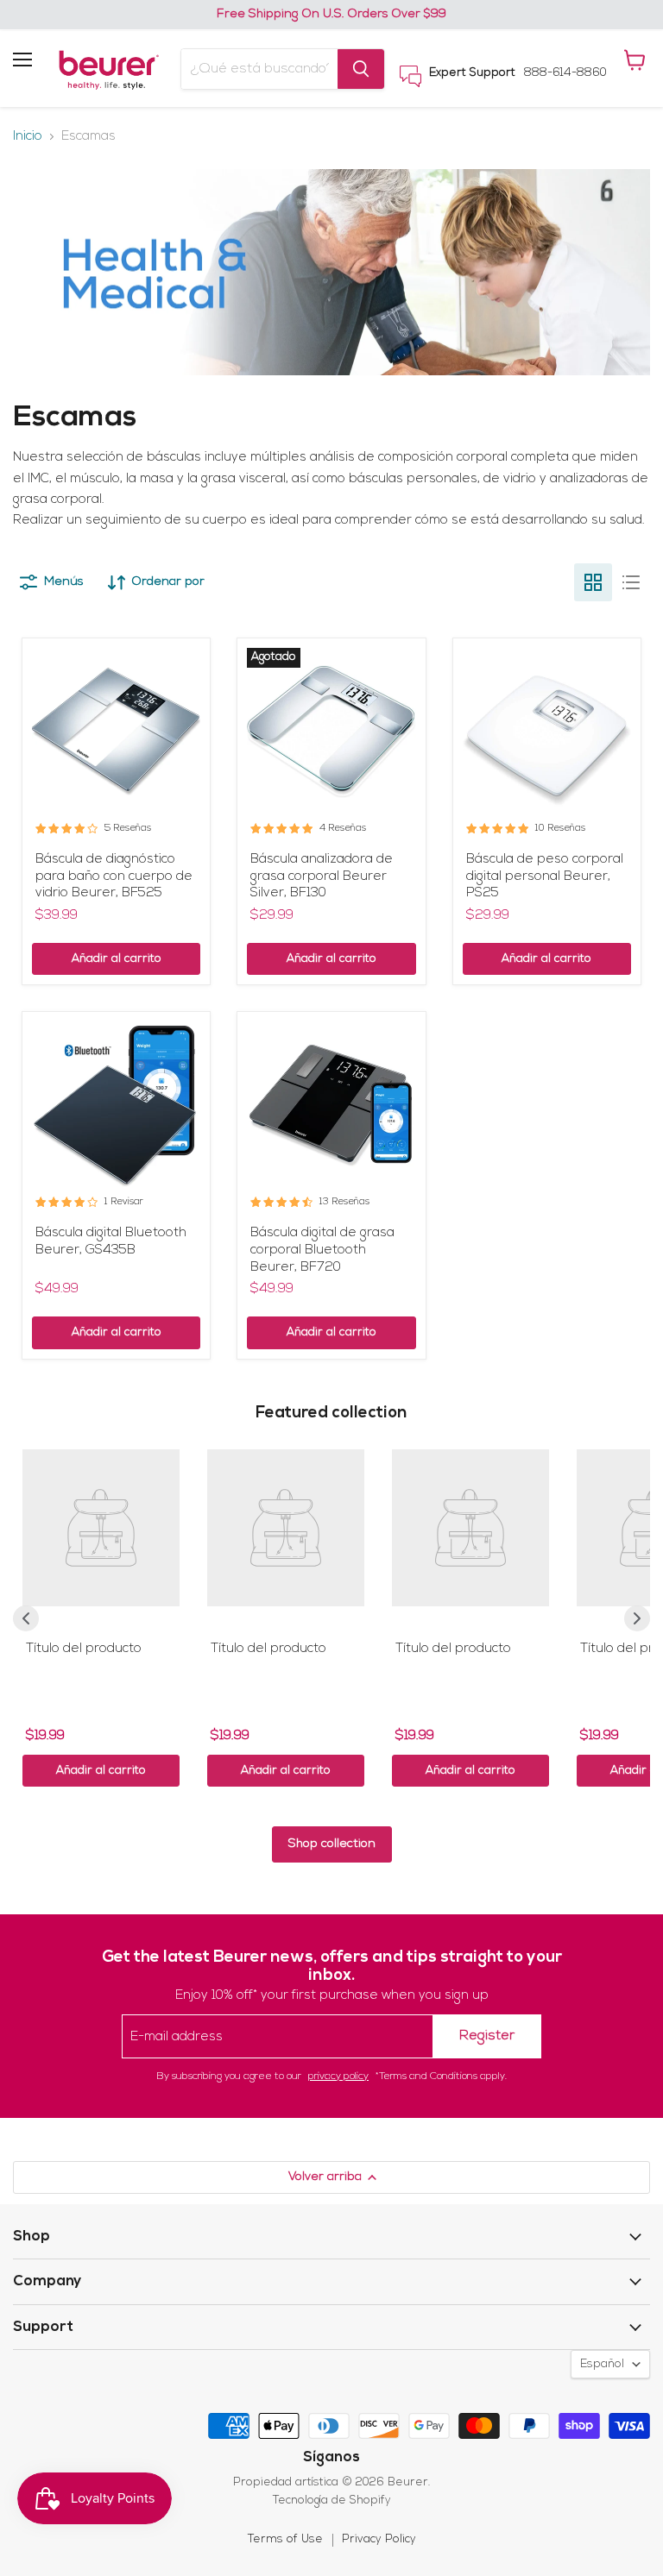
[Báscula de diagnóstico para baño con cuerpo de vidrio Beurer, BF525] (116, 732)
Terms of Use (285, 2539)
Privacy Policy (379, 2539)
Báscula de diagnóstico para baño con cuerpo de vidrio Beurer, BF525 (114, 876)
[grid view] (593, 582)
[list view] (631, 582)
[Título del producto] (101, 1528)
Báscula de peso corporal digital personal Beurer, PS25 (545, 876)
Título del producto (84, 1649)
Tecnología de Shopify (332, 2501)
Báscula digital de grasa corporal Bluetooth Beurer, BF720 (322, 1250)
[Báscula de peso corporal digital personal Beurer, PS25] (547, 732)
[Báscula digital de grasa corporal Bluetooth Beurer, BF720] (331, 1106)
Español (602, 2364)
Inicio (28, 137)
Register (487, 2036)
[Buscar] (361, 69)
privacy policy (338, 2077)
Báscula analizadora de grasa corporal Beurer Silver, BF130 (322, 876)
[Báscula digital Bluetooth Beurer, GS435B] (116, 1106)
